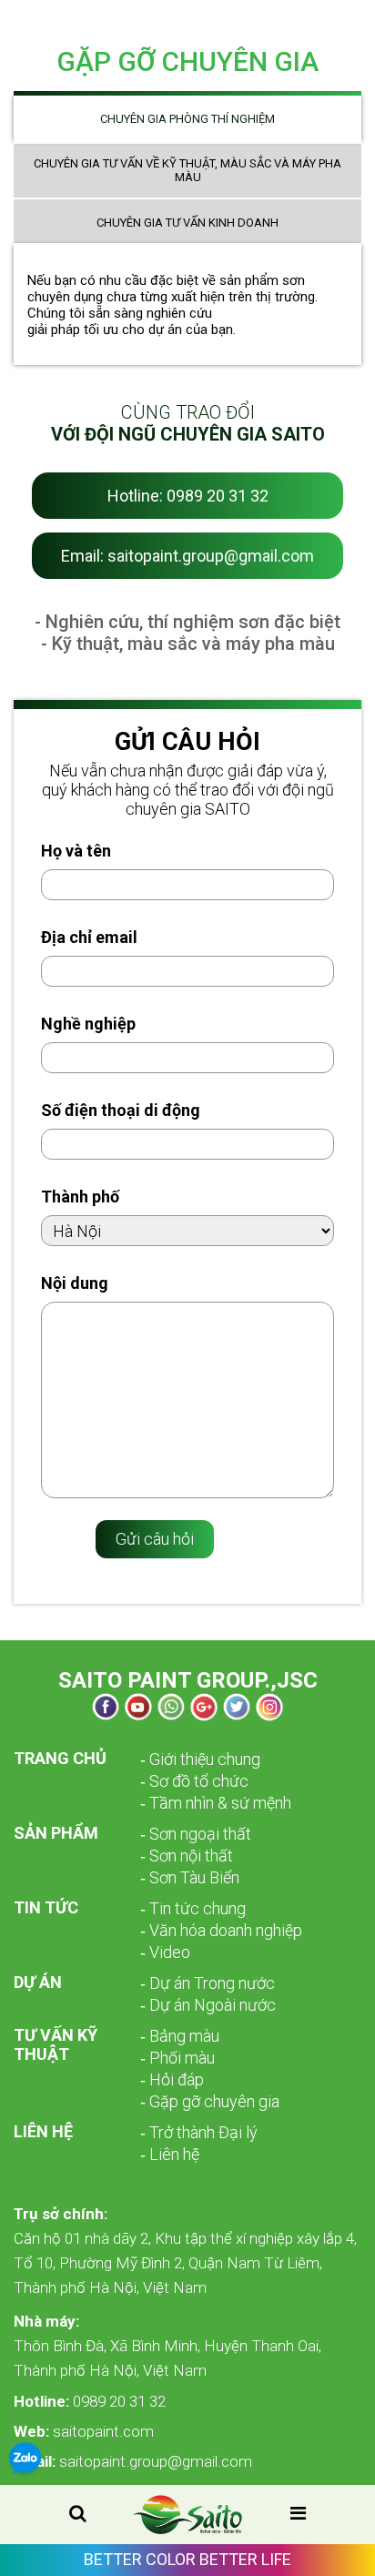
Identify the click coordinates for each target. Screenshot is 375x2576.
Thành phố (80, 1197)
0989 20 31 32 (90, 2401)
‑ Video (165, 1952)
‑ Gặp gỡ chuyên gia (210, 2101)
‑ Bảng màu (180, 2036)
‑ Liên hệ (170, 2154)
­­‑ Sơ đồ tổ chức (194, 1781)
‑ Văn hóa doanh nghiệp (221, 1930)
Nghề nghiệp (88, 1024)
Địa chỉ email (89, 937)
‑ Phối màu (177, 2058)
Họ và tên (76, 851)
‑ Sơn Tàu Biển (190, 1877)
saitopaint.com (84, 2431)
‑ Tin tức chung (193, 1908)
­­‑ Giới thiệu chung (200, 1759)
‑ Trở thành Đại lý (199, 2132)
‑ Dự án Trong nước (208, 1983)
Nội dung (75, 1283)
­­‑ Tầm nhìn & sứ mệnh (216, 1803)
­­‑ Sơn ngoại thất (196, 1834)
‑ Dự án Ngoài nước (208, 2005)
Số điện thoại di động (121, 1110)
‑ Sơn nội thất (187, 1856)
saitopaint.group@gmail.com (133, 2461)
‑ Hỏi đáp (172, 2079)
